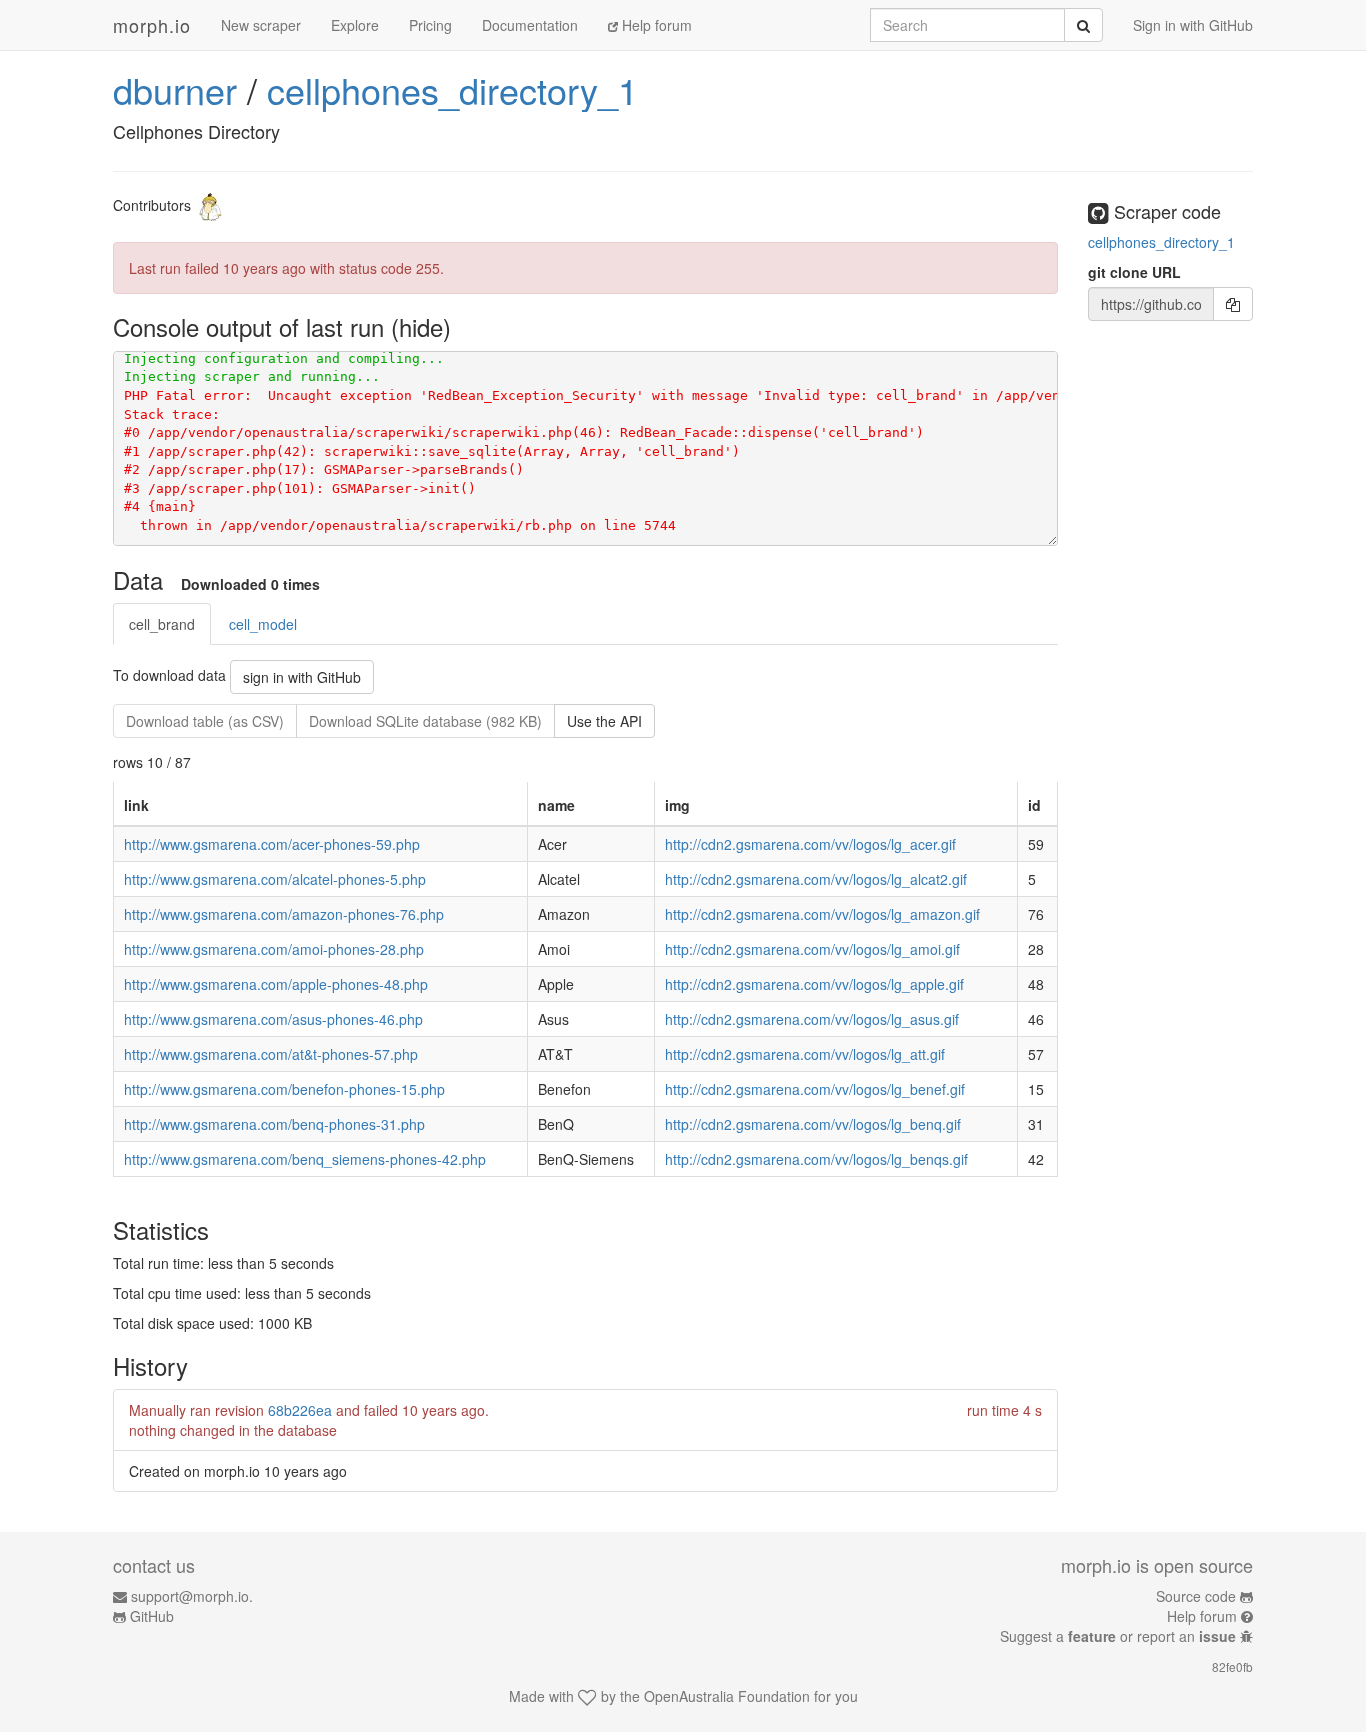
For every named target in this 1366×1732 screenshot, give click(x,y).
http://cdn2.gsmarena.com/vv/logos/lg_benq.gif (813, 1124)
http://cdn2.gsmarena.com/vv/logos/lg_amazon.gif (822, 914)
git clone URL (1134, 272)
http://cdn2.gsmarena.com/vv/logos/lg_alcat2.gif (816, 879)
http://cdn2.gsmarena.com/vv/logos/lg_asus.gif (812, 1019)
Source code (1196, 1596)
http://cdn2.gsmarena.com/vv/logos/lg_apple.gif (814, 984)
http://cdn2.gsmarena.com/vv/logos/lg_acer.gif (810, 844)
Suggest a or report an (1118, 1636)
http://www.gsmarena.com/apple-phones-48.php (276, 984)
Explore (355, 25)
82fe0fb (1232, 1666)
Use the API (604, 721)
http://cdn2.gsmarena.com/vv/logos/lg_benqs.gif (816, 1159)
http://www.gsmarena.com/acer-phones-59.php (272, 844)
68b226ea (300, 1410)
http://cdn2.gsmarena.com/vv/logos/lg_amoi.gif (812, 949)
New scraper (261, 25)
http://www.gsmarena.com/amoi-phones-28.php (274, 949)
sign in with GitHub (302, 677)
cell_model (263, 624)
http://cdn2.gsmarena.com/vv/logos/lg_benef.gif (815, 1089)
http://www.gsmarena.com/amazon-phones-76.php (284, 914)
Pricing (430, 25)
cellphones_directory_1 (452, 89)
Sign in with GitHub (1193, 25)
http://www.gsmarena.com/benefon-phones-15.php (284, 1089)
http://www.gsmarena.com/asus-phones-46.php (273, 1019)
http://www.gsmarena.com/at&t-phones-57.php (271, 1054)
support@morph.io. (192, 1596)
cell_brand (162, 624)
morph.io (152, 25)
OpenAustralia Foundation (727, 1696)
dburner (175, 89)
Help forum (655, 25)
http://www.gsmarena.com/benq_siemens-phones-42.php (305, 1159)
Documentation (530, 25)
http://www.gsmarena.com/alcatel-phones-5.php (275, 879)
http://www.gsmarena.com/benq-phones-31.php (274, 1124)
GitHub (152, 1616)
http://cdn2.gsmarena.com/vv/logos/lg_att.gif (805, 1054)
